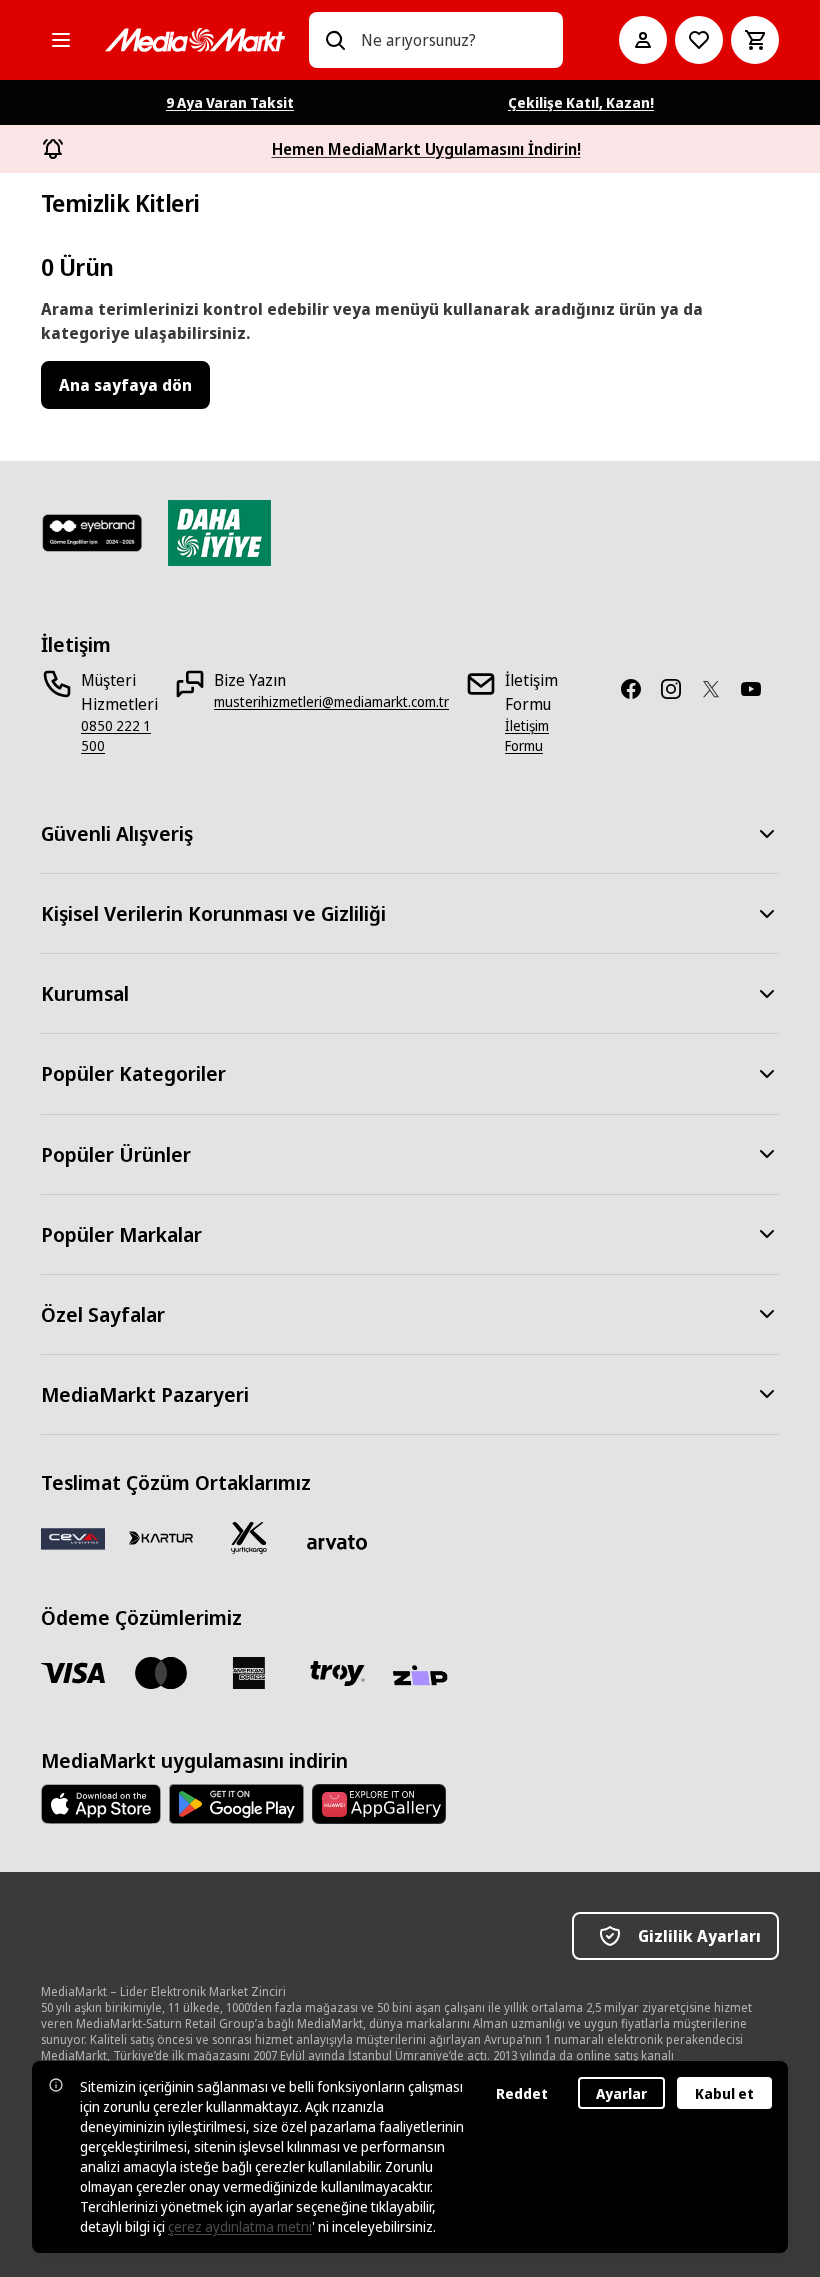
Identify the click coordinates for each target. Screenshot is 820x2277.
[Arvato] (337, 1542)
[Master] (161, 1673)
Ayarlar (621, 2093)
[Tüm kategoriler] (61, 40)
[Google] (236, 1804)
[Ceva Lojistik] (73, 1538)
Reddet (522, 2093)
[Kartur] (161, 1538)
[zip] (425, 1677)
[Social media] (639, 689)
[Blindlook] (92, 533)
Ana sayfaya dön (125, 385)
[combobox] (454, 40)
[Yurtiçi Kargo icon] (249, 1538)
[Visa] (73, 1673)
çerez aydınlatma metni (240, 2226)
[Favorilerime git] (699, 40)
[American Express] (249, 1673)
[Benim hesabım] (643, 40)
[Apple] (101, 1804)
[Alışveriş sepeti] (755, 40)
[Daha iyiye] (219, 533)
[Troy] (337, 1673)
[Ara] (335, 40)
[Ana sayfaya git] (195, 40)
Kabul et (724, 2093)
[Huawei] (379, 1804)
